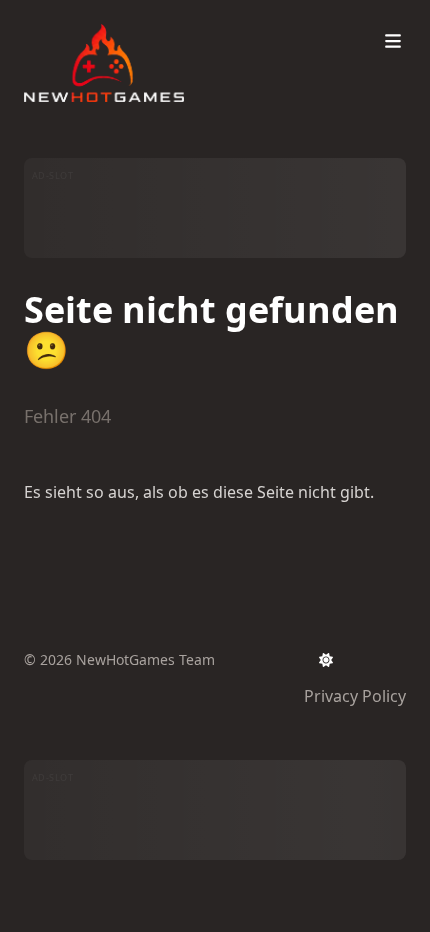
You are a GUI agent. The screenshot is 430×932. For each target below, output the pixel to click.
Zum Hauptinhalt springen (152, 18)
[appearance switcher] (326, 660)
